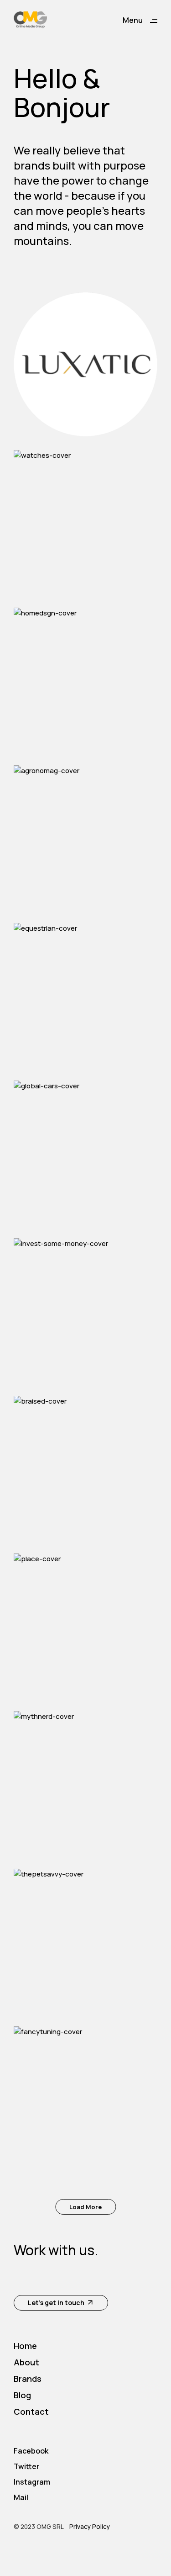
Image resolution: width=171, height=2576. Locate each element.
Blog (22, 2395)
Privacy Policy (90, 2527)
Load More (85, 2207)
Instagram (32, 2482)
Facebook (31, 2451)
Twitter (26, 2466)
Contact (31, 2412)
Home (25, 2346)
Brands (28, 2379)
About (26, 2362)
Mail (21, 2497)
